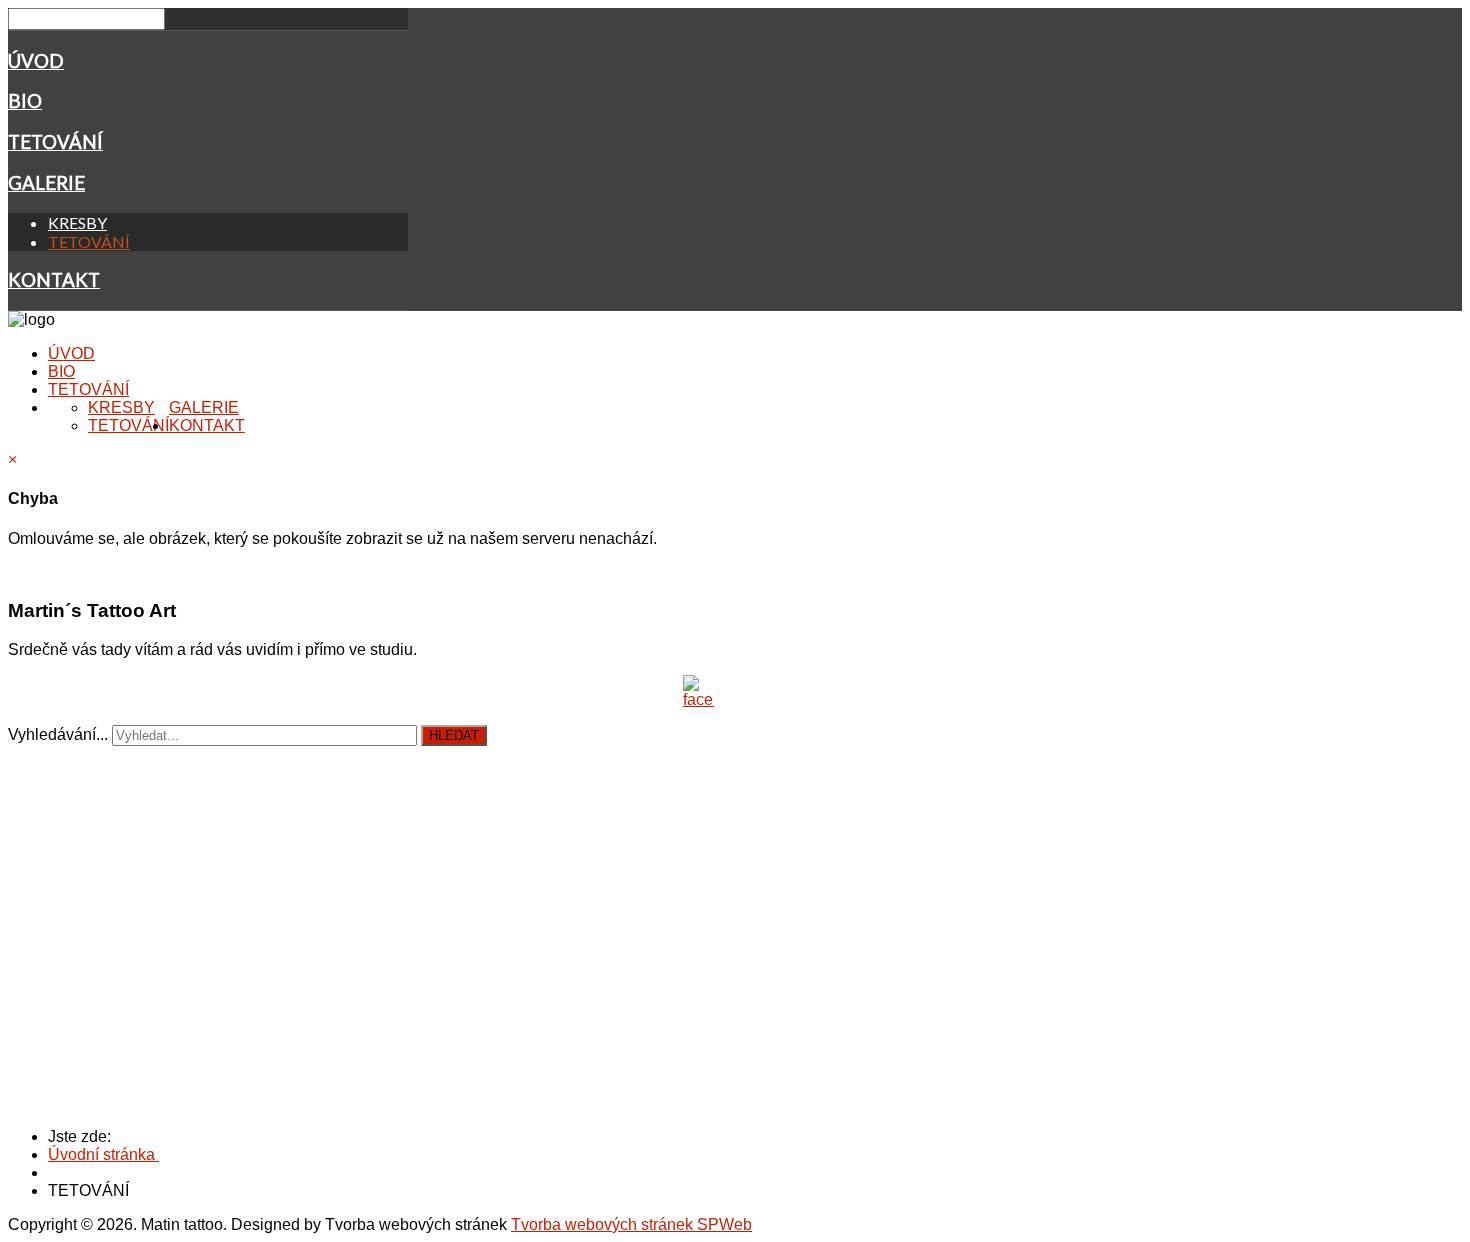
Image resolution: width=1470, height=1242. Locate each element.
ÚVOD (36, 61)
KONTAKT (54, 280)
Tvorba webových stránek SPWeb (631, 1224)
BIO (25, 101)
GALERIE (46, 183)
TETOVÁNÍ (55, 142)
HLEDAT (454, 735)
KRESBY (77, 222)
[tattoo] (698, 692)
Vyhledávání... (58, 734)
